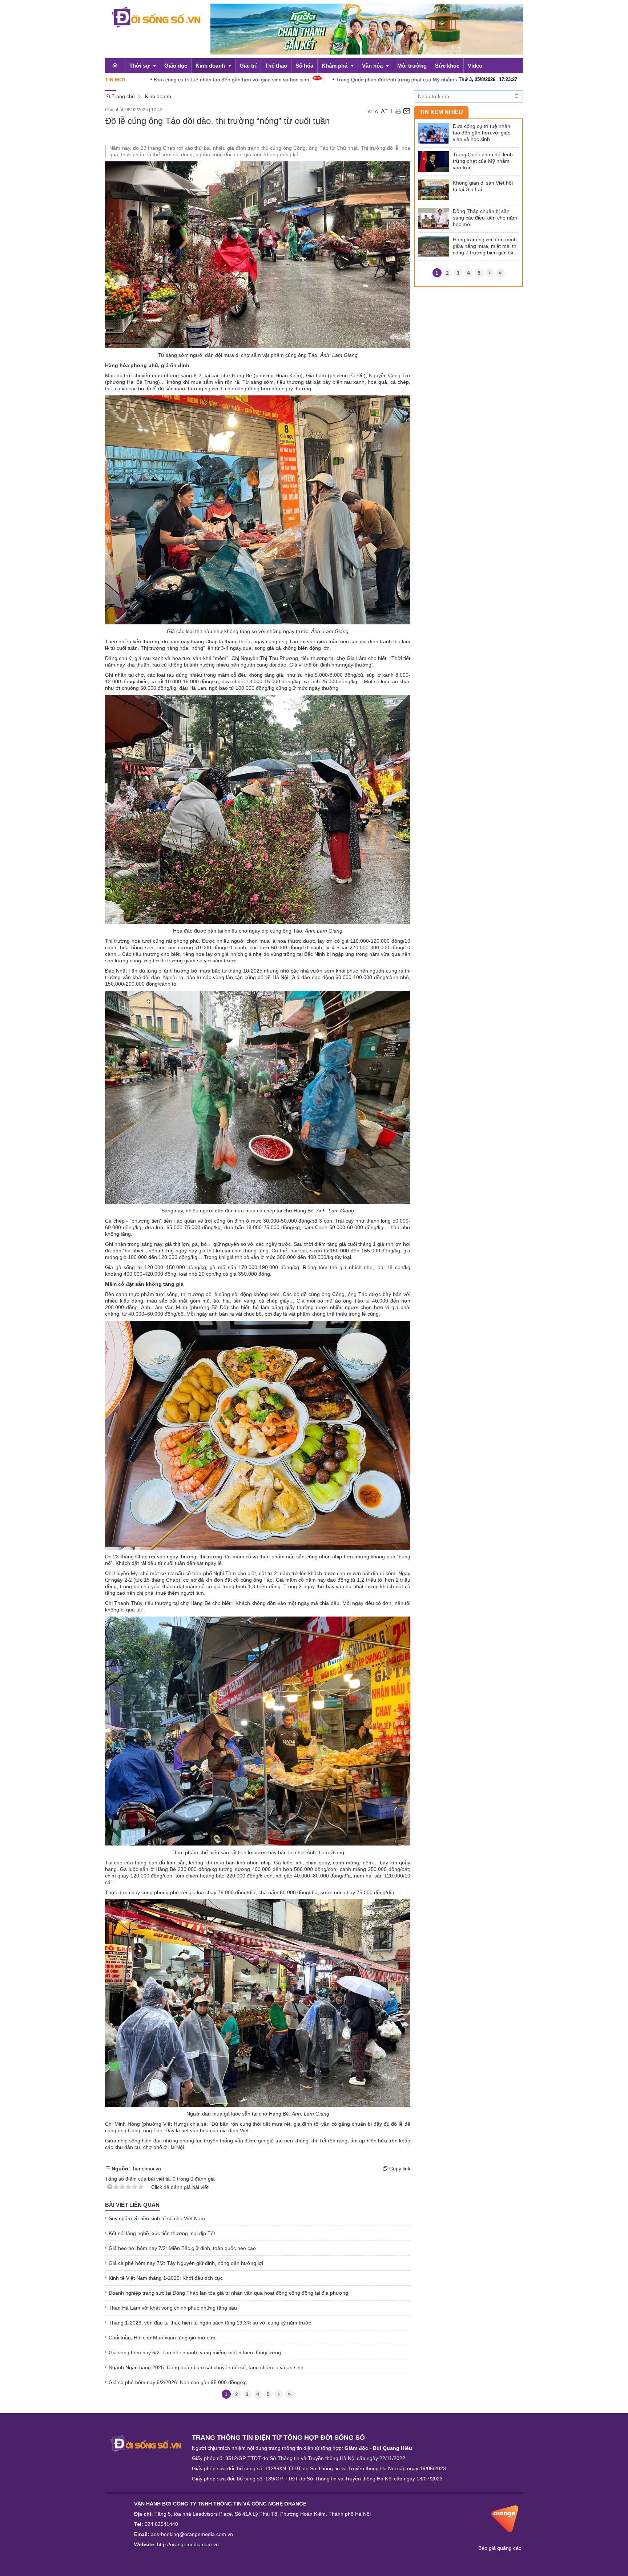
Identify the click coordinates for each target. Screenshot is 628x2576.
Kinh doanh (158, 96)
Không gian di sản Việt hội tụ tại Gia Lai (483, 186)
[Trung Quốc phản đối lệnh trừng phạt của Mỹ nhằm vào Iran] (434, 161)
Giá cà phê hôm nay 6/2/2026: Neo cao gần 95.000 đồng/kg (178, 2382)
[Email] (407, 110)
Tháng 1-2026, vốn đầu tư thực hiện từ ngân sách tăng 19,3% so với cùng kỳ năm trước (210, 2323)
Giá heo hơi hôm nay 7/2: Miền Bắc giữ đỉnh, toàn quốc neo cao (182, 2248)
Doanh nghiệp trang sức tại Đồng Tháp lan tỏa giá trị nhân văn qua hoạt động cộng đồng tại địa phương (228, 2293)
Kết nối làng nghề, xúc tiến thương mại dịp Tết (162, 2233)
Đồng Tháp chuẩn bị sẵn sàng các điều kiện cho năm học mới (485, 218)
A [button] (370, 112)
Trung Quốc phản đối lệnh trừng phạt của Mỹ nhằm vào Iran (318, 80)
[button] (398, 110)
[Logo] (146, 2443)
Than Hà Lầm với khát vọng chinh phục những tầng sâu (173, 2308)
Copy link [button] (399, 2169)
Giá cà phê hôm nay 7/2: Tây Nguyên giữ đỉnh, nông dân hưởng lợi (186, 2263)
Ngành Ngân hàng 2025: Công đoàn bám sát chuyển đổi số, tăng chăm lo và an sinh (206, 2367)
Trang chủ (122, 96)
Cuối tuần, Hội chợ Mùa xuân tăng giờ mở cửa (162, 2338)
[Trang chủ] (115, 65)
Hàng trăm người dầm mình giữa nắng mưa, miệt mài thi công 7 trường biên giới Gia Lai (485, 246)
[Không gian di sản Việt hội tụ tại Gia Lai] (434, 189)
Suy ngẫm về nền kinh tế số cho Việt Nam (157, 2218)
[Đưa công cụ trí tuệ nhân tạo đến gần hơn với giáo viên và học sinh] (434, 133)
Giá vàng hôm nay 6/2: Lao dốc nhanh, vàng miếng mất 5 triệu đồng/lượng (195, 2352)
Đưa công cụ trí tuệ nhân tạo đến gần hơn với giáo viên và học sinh (144, 80)
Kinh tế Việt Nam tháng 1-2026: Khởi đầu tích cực (166, 2278)
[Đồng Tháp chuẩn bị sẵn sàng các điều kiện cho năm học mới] (434, 218)
